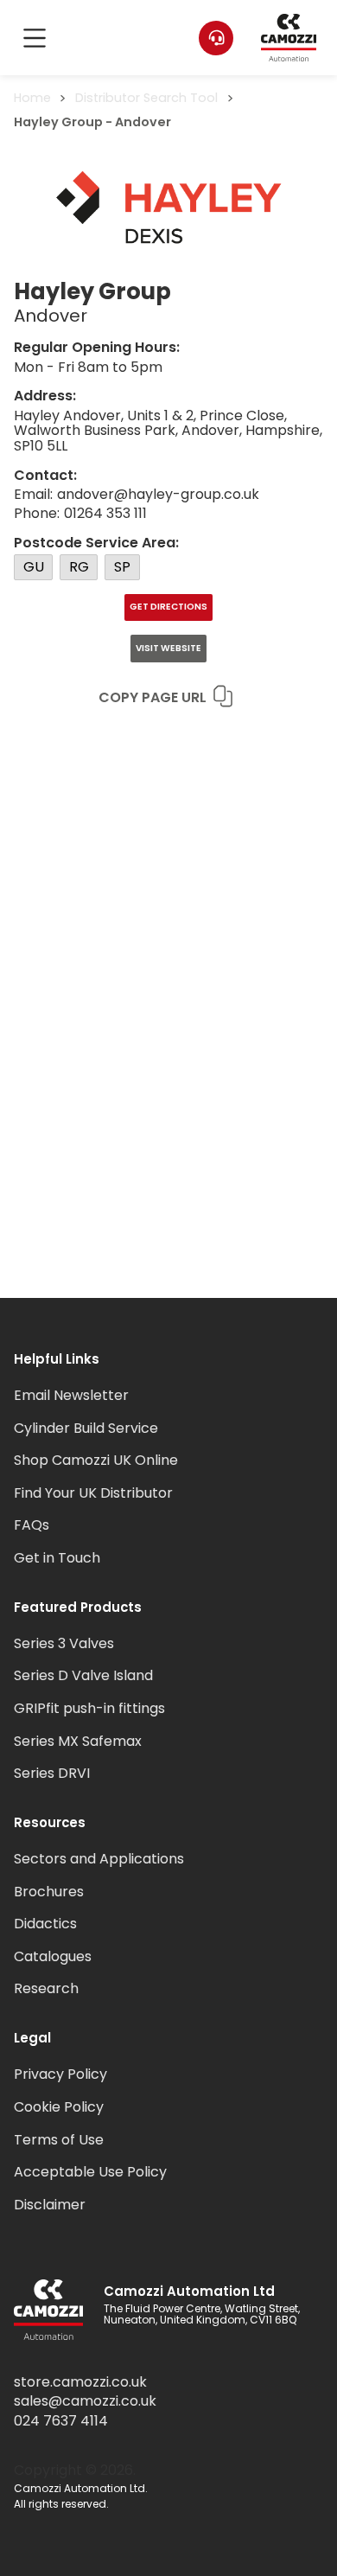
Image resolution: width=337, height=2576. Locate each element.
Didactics (45, 1924)
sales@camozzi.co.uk (85, 2401)
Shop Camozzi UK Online (96, 1460)
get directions (168, 607)
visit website (168, 648)
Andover (143, 122)
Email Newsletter (71, 1395)
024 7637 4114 (61, 2421)
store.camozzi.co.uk (80, 2382)
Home (32, 98)
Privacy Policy (60, 2074)
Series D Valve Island (83, 1675)
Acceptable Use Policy (90, 2172)
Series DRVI (52, 1773)
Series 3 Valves (64, 1643)
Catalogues (53, 1956)
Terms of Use (59, 2140)
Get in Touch (57, 1558)
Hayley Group (58, 122)
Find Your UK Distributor (93, 1493)
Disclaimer (50, 2205)
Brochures (49, 1892)
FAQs (32, 1525)
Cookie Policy (59, 2107)
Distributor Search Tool (146, 98)
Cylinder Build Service (86, 1428)
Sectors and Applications (99, 1859)
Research (46, 1988)
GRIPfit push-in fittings (89, 1708)
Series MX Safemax (78, 1741)
